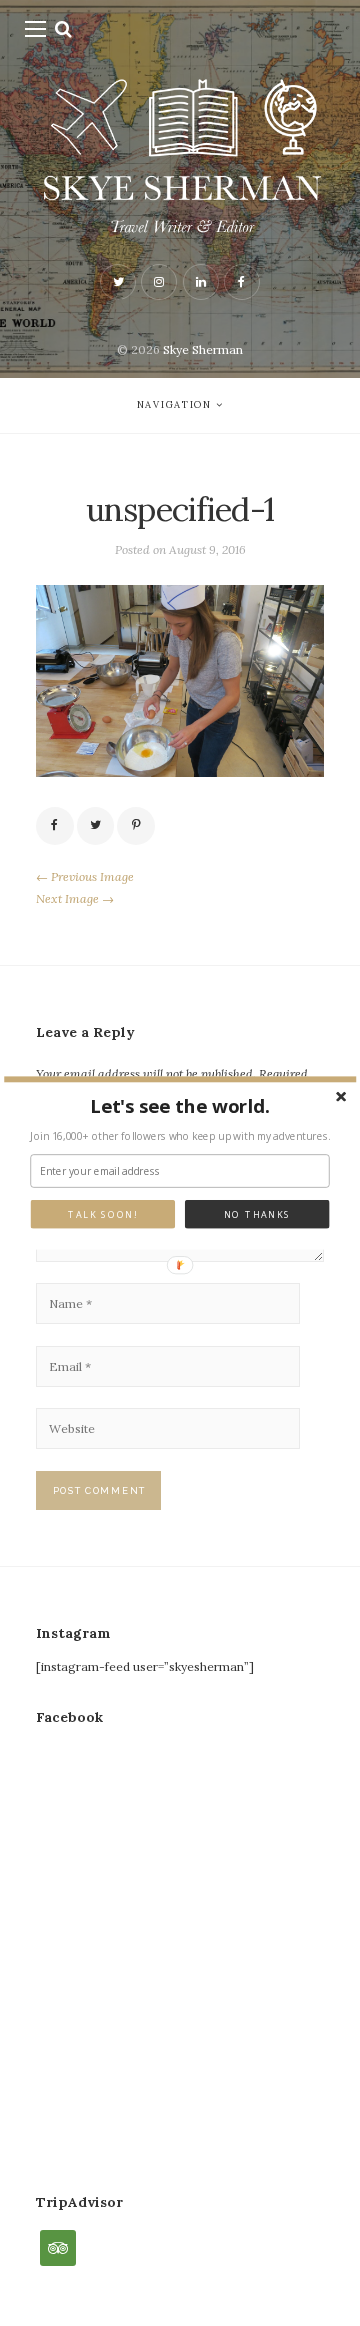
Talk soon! (102, 1214)
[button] (179, 1106)
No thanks (257, 1214)
